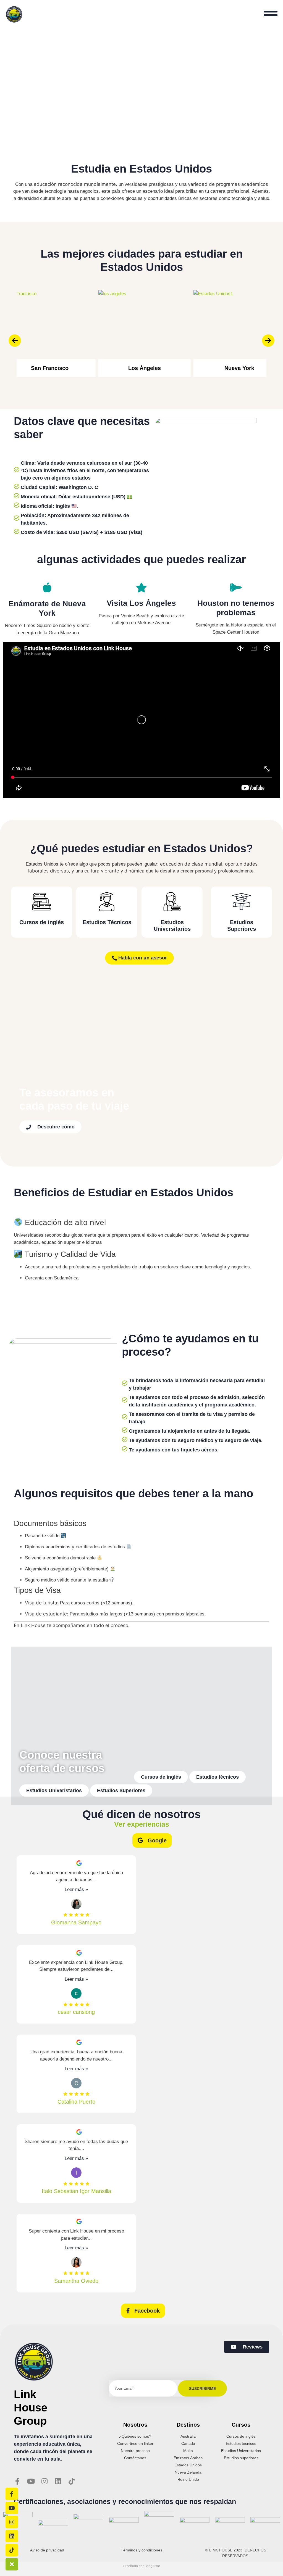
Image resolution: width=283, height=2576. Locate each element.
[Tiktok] (71, 2481)
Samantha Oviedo (76, 2281)
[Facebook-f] (17, 2481)
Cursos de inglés (42, 922)
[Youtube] (31, 2481)
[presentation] (15, 341)
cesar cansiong (76, 2012)
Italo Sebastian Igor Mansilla (76, 2191)
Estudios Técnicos (107, 922)
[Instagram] (44, 2481)
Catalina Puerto (76, 2102)
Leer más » (76, 1889)
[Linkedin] (58, 2481)
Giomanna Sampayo (76, 1922)
